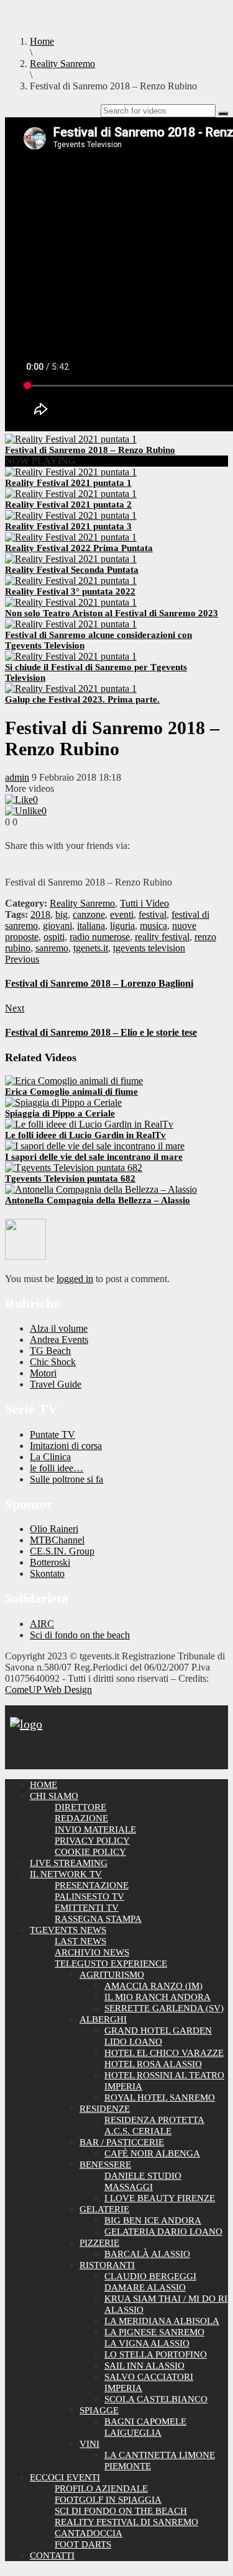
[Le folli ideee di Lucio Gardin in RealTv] (89, 1124)
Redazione (81, 1818)
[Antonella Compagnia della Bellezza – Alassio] (101, 1189)
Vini (89, 2444)
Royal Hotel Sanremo (160, 2098)
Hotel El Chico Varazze (164, 2053)
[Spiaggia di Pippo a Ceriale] (63, 1102)
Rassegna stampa (98, 1919)
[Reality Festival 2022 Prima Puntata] (71, 537)
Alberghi (103, 2019)
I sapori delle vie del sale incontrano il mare (94, 1157)
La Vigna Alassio (147, 2343)
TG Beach (50, 1351)
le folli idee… (57, 1468)
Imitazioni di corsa (66, 1446)
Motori (43, 1373)
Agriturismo (112, 1975)
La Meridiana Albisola (162, 2321)
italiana (91, 926)
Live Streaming (69, 1863)
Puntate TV (53, 1434)
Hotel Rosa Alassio (153, 2064)
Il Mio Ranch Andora (158, 1997)
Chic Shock (53, 1362)
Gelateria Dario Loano (163, 2232)
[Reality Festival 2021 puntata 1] (71, 472)
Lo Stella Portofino (156, 2354)
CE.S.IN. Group (62, 1551)
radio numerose (100, 937)
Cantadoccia (89, 2533)
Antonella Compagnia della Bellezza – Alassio (98, 1200)
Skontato (47, 1573)
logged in (75, 1279)
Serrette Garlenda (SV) (164, 2008)
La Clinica (50, 1457)
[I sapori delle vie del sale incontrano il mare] (95, 1146)
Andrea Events (59, 1340)
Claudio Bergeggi (150, 2276)
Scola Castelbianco (156, 2399)
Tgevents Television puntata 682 (70, 1178)
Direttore (80, 1807)
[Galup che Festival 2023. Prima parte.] (71, 689)
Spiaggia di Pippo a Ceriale (60, 1113)
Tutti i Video (144, 903)
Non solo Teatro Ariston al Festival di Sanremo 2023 (112, 613)
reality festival (162, 937)
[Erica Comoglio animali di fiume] (74, 1081)
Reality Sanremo (82, 903)
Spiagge (99, 2410)
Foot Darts (83, 2544)
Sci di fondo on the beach (80, 1635)
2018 (40, 914)
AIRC (42, 1624)
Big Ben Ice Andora (153, 2220)
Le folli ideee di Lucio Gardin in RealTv (85, 1135)
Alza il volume (59, 1328)
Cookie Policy (90, 1852)
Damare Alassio (145, 2287)
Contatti (52, 2556)
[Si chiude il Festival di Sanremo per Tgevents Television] (71, 656)
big (62, 914)
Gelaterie (104, 2209)
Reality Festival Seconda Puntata (72, 570)
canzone (89, 914)
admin (17, 777)
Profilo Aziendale (101, 2488)
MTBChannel (57, 1540)
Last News (80, 1941)
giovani (57, 926)
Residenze (105, 2109)
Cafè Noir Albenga (152, 2153)
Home (43, 1785)
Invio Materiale (95, 1829)
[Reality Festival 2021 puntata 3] (71, 515)
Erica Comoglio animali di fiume (71, 1092)
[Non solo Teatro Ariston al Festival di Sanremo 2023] (71, 602)
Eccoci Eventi (65, 2477)
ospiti (54, 937)
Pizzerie (99, 2243)
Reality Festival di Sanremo (126, 2522)
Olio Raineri (54, 1529)
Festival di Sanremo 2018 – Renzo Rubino (90, 450)
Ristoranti (107, 2265)
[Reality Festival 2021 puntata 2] (71, 494)
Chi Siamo (54, 1796)
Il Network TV (66, 1874)
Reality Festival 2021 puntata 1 (68, 483)
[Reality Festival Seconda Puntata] (71, 559)
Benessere (105, 2165)
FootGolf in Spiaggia (108, 2500)
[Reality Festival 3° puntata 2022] (71, 581)
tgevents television (149, 948)
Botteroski (50, 1562)
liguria (122, 926)
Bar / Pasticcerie (122, 2142)
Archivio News (92, 1952)
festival (153, 914)
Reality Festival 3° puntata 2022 (70, 591)
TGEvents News (68, 1930)
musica (153, 926)
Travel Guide (56, 1384)
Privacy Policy (92, 1841)
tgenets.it (91, 948)
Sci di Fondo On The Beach (121, 2511)
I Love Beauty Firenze (160, 2198)
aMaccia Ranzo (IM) (153, 1986)
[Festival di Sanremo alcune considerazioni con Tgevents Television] (71, 624)
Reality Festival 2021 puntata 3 (68, 526)
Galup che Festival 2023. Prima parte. (82, 699)
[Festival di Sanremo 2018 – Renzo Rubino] (71, 439)
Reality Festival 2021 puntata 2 (68, 505)
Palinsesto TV (89, 1896)
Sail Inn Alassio (144, 2366)
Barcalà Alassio (147, 2254)
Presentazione (92, 1885)
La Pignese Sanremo (154, 2332)
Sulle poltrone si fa (66, 1479)
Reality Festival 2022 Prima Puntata (79, 548)
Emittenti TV (87, 1908)
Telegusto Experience (111, 1963)
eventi (122, 914)
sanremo (52, 948)
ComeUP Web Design (48, 1690)
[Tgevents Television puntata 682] (74, 1168)
